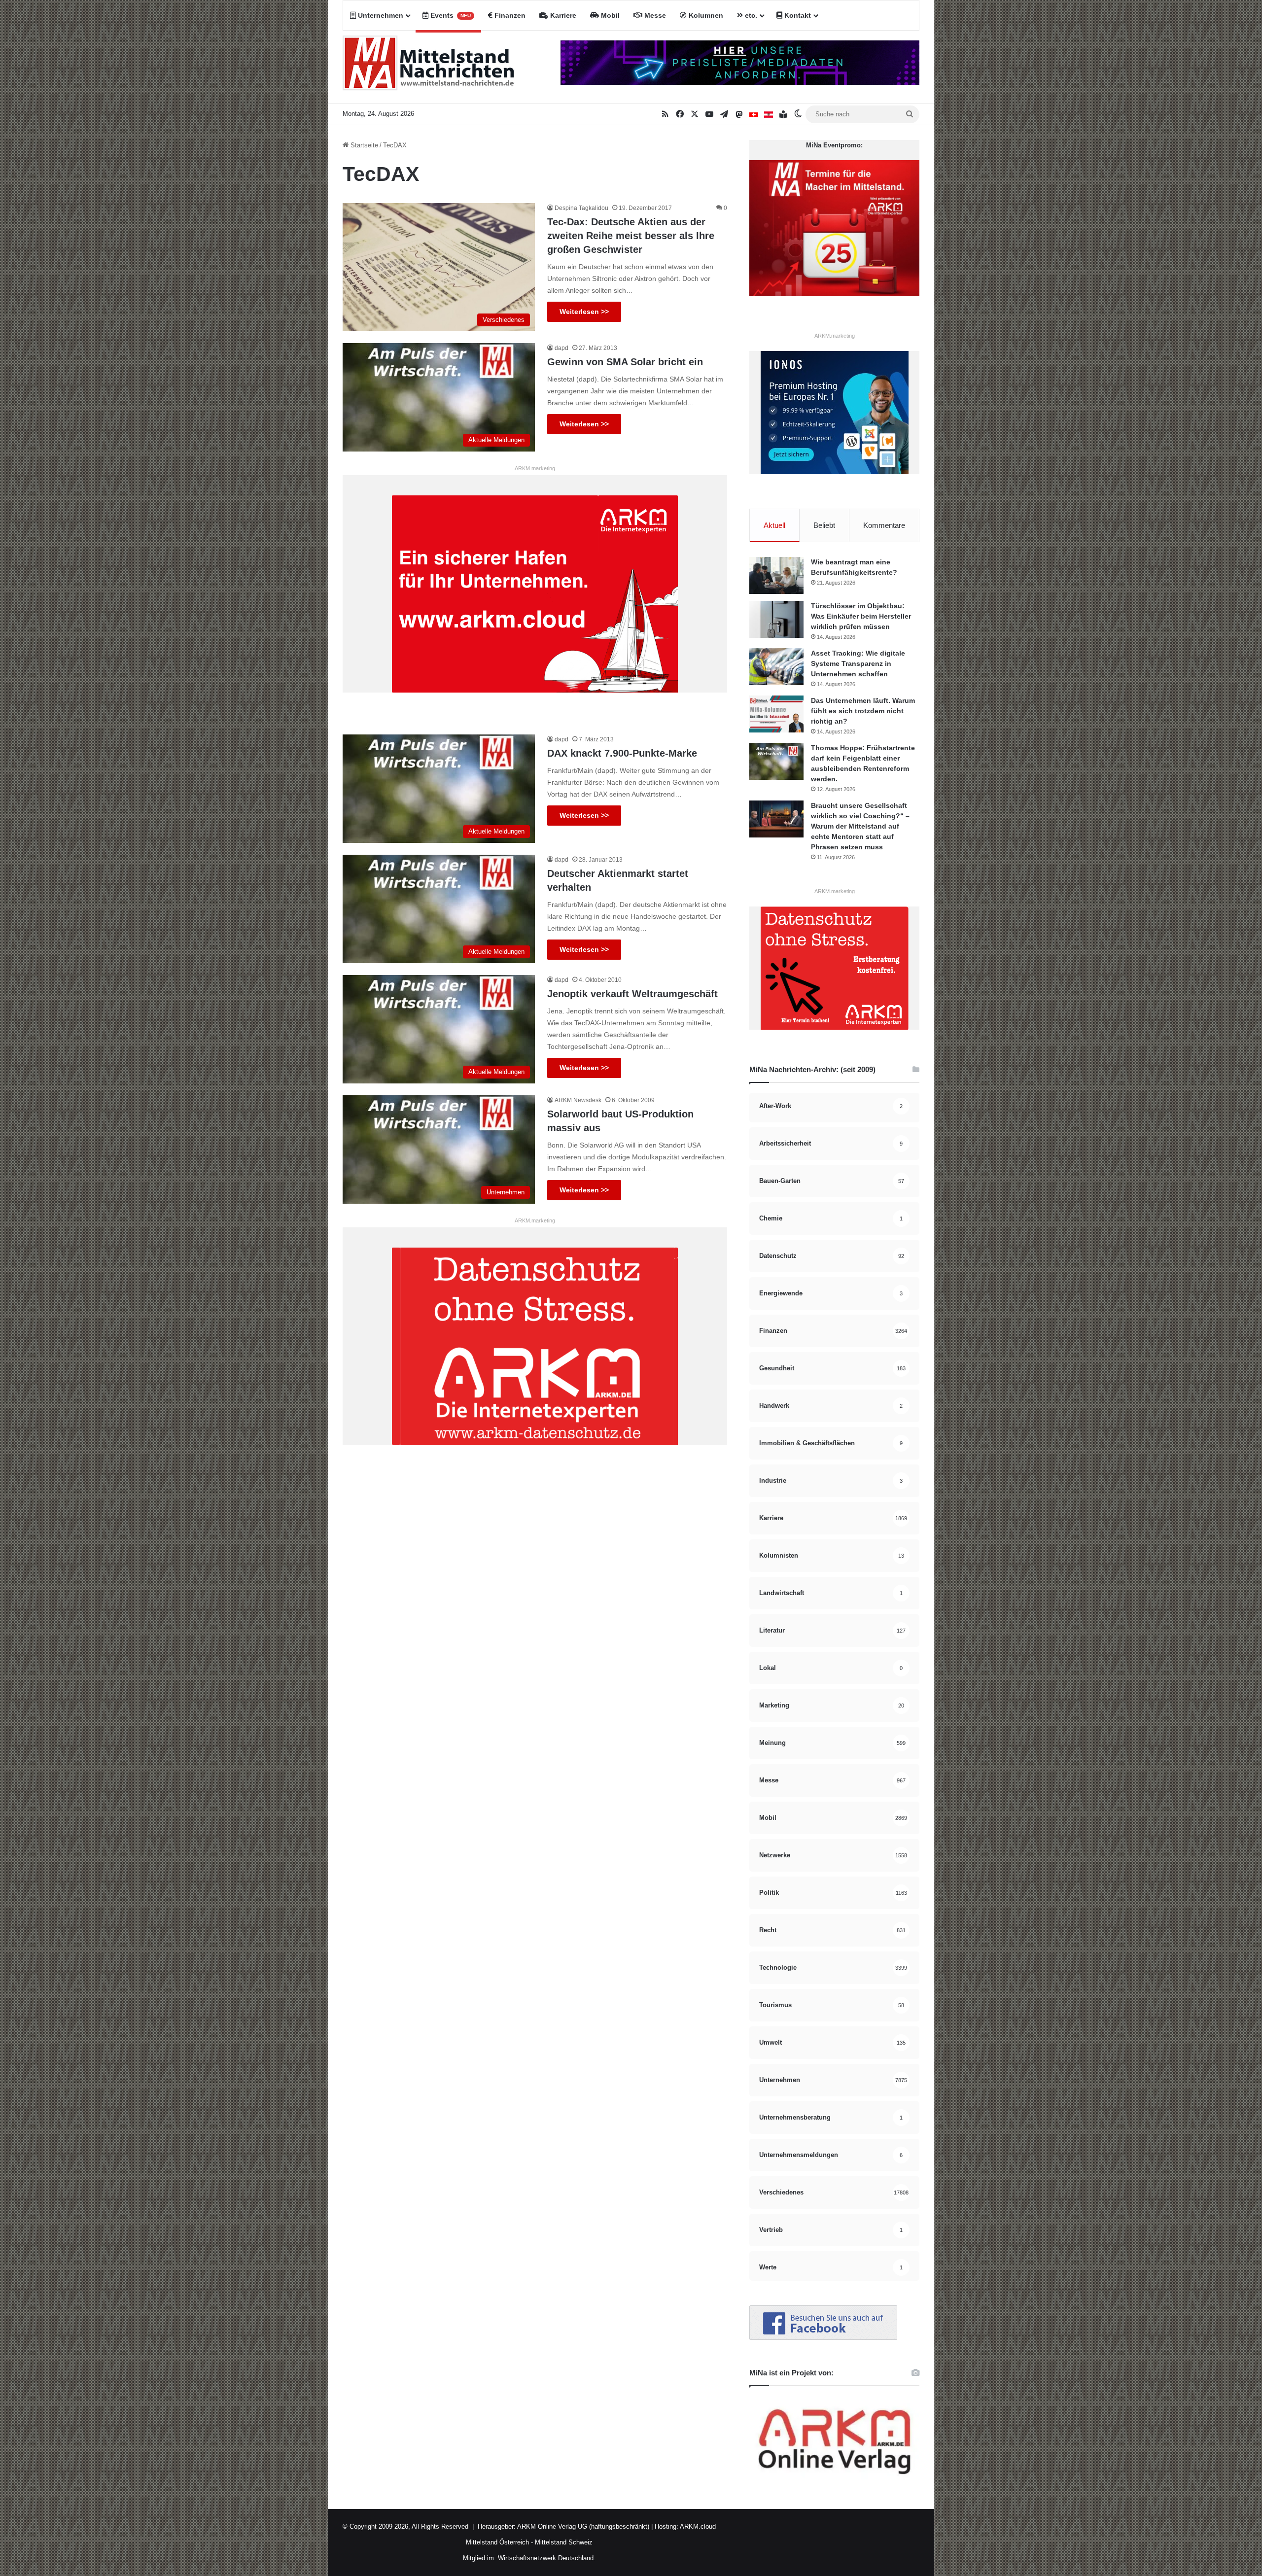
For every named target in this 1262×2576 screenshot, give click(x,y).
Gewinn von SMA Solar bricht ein (625, 362)
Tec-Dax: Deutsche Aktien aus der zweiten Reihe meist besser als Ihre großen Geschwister (631, 236)
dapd (561, 348)
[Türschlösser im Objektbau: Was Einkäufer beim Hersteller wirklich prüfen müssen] (776, 619)
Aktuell (774, 525)
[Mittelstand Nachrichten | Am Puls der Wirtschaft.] (429, 67)
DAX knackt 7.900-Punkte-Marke (622, 753)
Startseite (363, 145)
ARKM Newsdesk (578, 1100)
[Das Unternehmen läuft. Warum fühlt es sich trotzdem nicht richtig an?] (776, 714)
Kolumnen (705, 15)
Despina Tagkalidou (581, 208)
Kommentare (884, 525)
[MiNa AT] (769, 114)
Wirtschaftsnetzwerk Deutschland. (547, 2558)
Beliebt (824, 525)
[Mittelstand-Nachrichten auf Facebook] (823, 2338)
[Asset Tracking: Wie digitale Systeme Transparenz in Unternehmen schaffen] (776, 667)
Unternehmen (380, 15)
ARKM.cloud (697, 2526)
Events (450, 15)
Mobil (609, 15)
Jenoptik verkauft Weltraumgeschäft (632, 994)
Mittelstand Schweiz (564, 2542)
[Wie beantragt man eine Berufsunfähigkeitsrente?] (776, 575)
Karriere (562, 15)
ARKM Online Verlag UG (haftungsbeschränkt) (583, 2526)
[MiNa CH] (754, 114)
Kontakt (797, 15)
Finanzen (509, 15)
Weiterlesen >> (584, 312)
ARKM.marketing (535, 468)
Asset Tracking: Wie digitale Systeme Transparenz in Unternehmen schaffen (858, 663)
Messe (654, 15)
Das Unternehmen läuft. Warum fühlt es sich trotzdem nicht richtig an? (863, 711)
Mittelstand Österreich (497, 2542)
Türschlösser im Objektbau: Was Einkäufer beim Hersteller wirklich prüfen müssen (861, 616)
